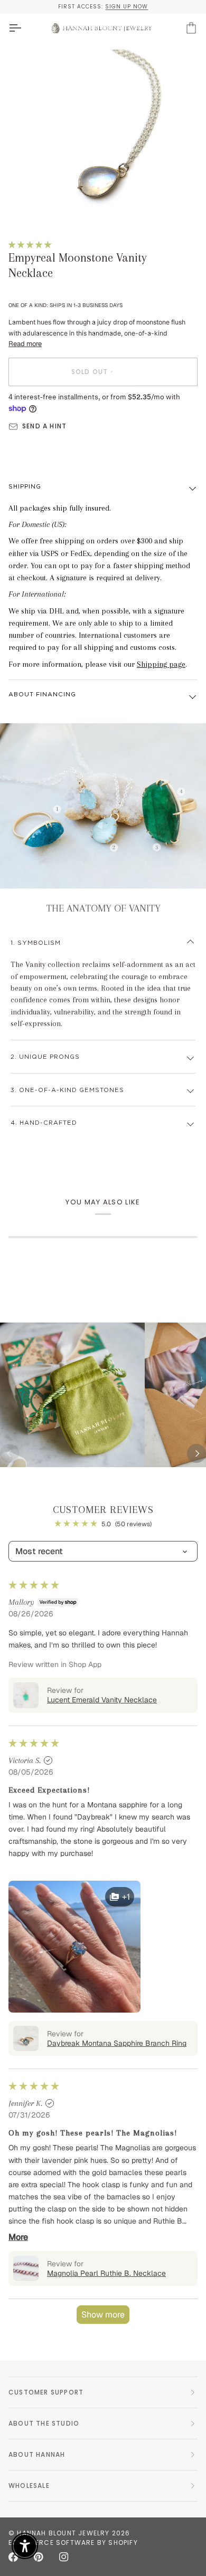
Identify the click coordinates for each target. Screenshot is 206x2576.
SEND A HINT (44, 426)
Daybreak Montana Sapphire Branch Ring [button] (117, 2043)
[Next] (196, 1453)
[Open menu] (24, 28)
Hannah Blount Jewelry (63, 2533)
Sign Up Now (127, 7)
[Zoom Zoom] (103, 137)
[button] (30, 245)
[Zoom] (35, 204)
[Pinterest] (39, 2557)
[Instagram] (64, 2557)
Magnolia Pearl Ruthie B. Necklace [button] (106, 2273)
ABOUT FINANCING (42, 695)
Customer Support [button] (46, 2392)
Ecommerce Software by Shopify (73, 2543)
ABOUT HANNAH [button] (37, 2454)
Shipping (25, 487)
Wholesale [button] (29, 2486)
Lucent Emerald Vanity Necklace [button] (102, 1700)
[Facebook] (13, 2557)
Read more (25, 344)
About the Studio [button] (44, 2423)
